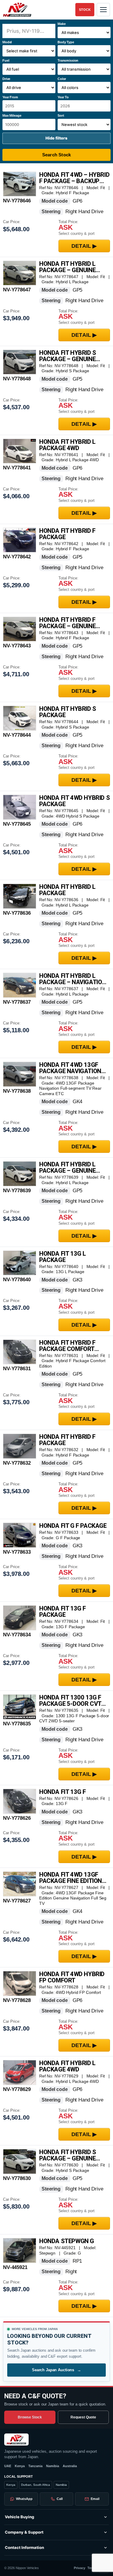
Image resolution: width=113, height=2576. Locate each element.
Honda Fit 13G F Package (63, 1612)
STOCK (85, 10)
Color (62, 79)
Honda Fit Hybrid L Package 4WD (67, 445)
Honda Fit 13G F (63, 1792)
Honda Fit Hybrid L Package (67, 890)
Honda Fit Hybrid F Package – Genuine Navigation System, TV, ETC (74, 623)
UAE (8, 2466)
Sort (61, 115)
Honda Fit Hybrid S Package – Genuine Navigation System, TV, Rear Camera (74, 356)
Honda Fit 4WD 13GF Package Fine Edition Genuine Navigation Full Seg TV (71, 1878)
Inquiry (84, 246)
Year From (10, 97)
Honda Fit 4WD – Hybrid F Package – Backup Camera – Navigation (74, 178)
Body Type (66, 42)
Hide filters (56, 138)
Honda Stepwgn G (67, 2241)
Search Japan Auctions (56, 2370)
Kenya (20, 2466)
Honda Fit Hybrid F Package (67, 534)
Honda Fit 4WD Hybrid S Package (74, 801)
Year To (63, 97)
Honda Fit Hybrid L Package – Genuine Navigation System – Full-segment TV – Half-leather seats (71, 267)
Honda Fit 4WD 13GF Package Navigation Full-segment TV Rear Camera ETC (73, 1068)
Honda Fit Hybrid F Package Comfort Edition (67, 1346)
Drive (6, 79)
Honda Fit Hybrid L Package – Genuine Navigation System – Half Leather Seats (71, 1168)
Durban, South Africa (36, 2485)
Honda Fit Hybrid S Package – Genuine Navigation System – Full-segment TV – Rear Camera (71, 2155)
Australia (70, 2466)
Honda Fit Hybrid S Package (68, 712)
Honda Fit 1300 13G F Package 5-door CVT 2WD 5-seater (70, 1701)
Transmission (68, 60)
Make (61, 24)
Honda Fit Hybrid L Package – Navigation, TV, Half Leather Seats (74, 979)
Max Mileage (12, 115)
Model (7, 42)
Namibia (53, 2466)
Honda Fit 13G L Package (63, 1257)
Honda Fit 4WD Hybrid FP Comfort (72, 1977)
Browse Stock (30, 2417)
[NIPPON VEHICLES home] (16, 2439)
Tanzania (35, 2466)
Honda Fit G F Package (73, 1526)
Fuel (6, 60)
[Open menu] (103, 10)
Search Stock (56, 155)
